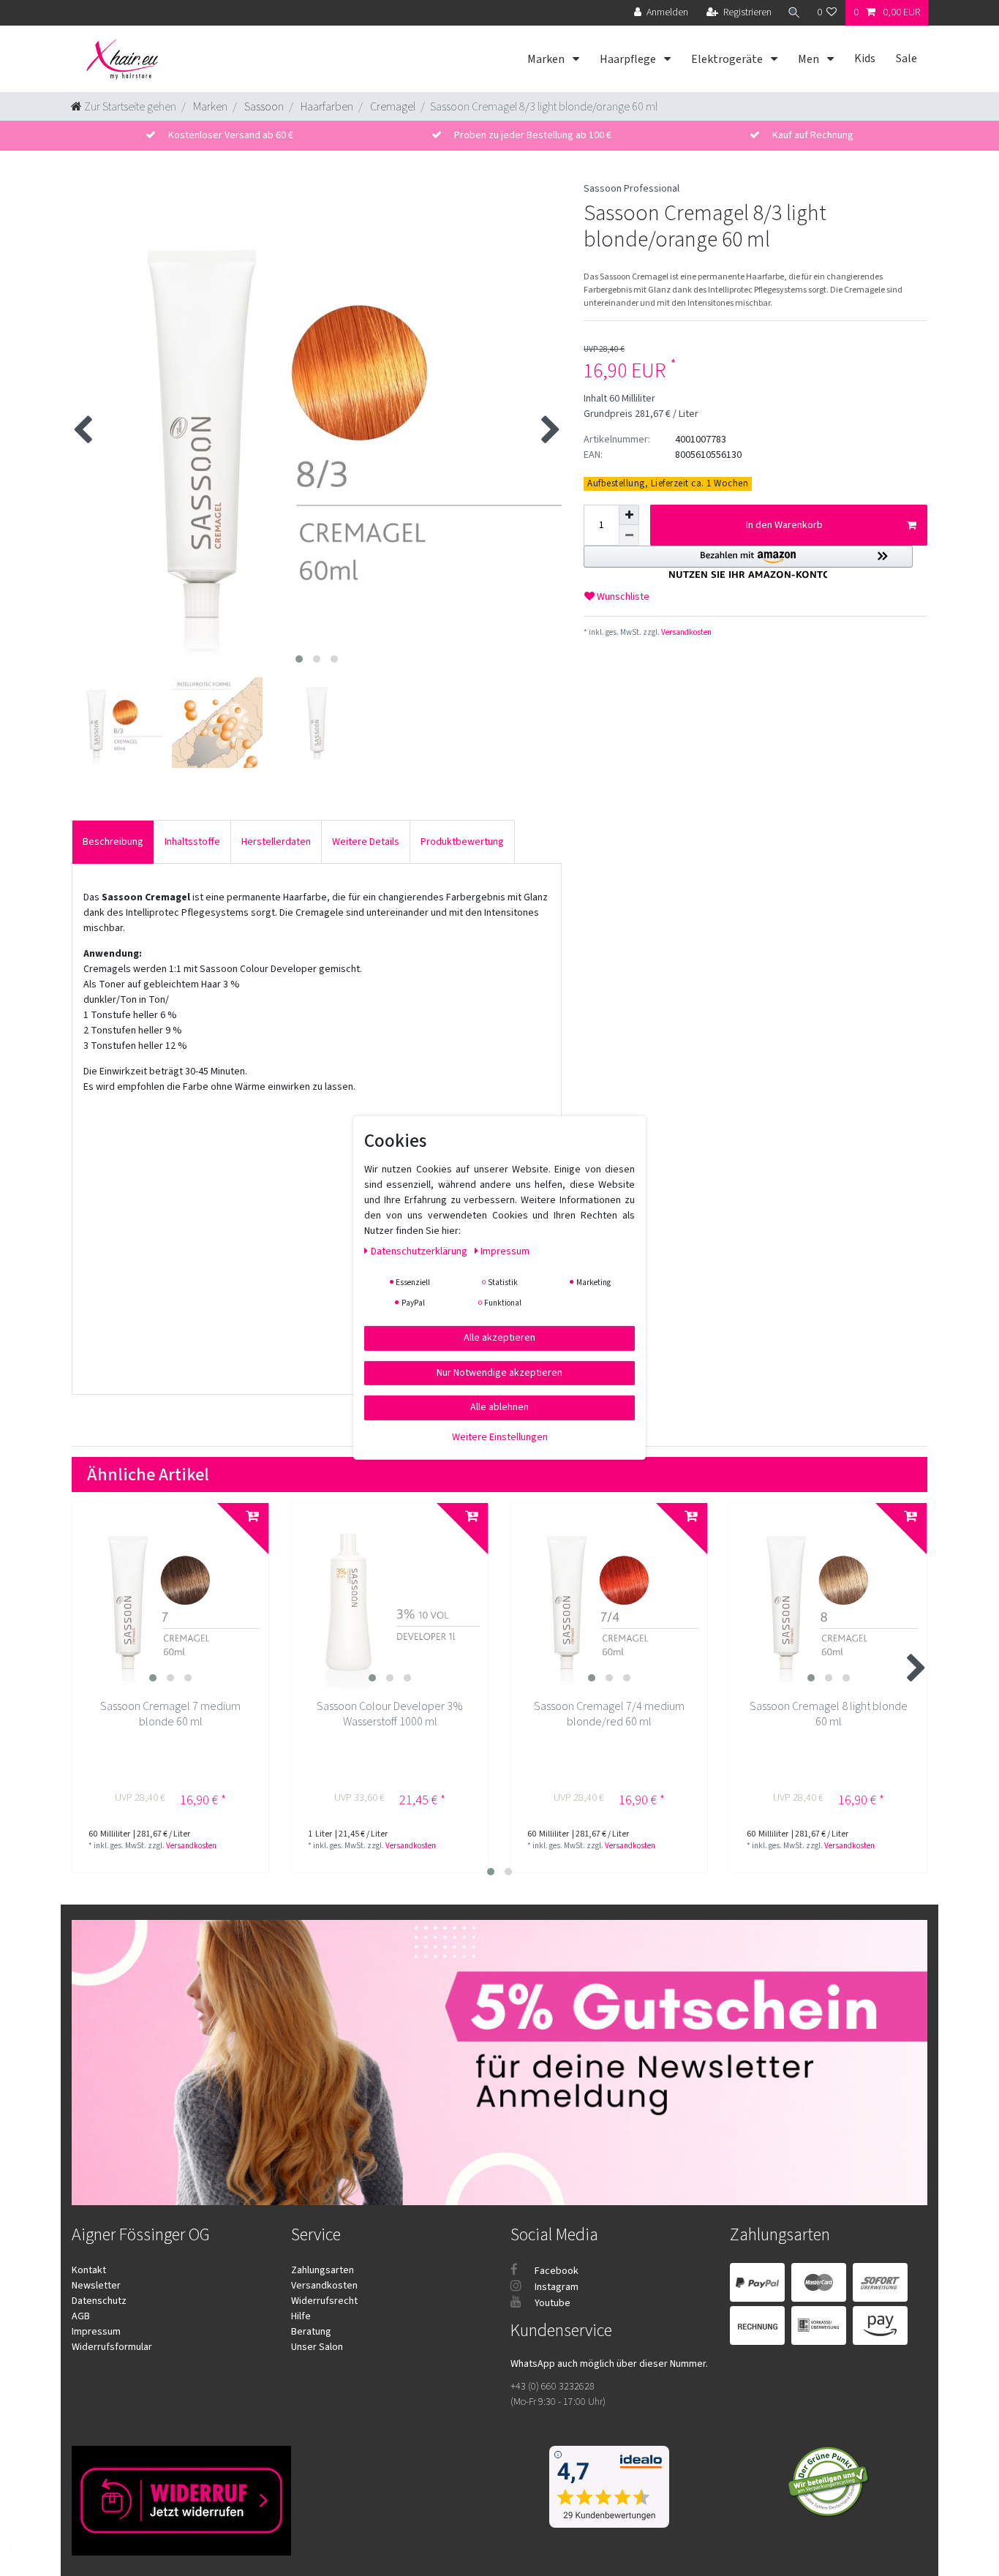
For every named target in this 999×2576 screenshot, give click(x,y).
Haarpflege (629, 59)
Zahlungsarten (323, 2270)
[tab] (113, 841)
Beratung (311, 2332)
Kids (865, 59)
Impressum (96, 2332)
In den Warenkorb (784, 525)
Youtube (551, 2303)
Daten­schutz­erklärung (420, 1251)
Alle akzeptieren (499, 1338)
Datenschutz (99, 2301)
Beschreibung (113, 842)
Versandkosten (686, 632)
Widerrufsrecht (324, 2301)
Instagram (555, 2287)
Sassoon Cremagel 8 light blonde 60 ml (829, 1714)
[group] (170, 1601)
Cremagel (392, 107)
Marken (547, 59)
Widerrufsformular (112, 2347)
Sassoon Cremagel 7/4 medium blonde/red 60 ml (609, 1714)
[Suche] (794, 13)
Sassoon (263, 107)
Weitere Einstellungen (500, 1436)
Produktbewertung (462, 842)
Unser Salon (317, 2347)
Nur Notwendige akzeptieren (499, 1372)
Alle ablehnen (499, 1407)
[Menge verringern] (629, 535)
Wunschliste (622, 597)
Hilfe (301, 2316)
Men (810, 59)
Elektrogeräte (728, 59)
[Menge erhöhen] (629, 515)
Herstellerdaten (276, 842)
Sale (906, 59)
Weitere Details (366, 842)
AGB (81, 2316)
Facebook (555, 2271)
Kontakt (89, 2270)
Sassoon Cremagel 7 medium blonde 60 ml (170, 1714)
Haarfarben (326, 107)
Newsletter (96, 2286)
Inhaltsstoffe (192, 842)
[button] (748, 562)
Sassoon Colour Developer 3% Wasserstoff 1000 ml (390, 1714)
